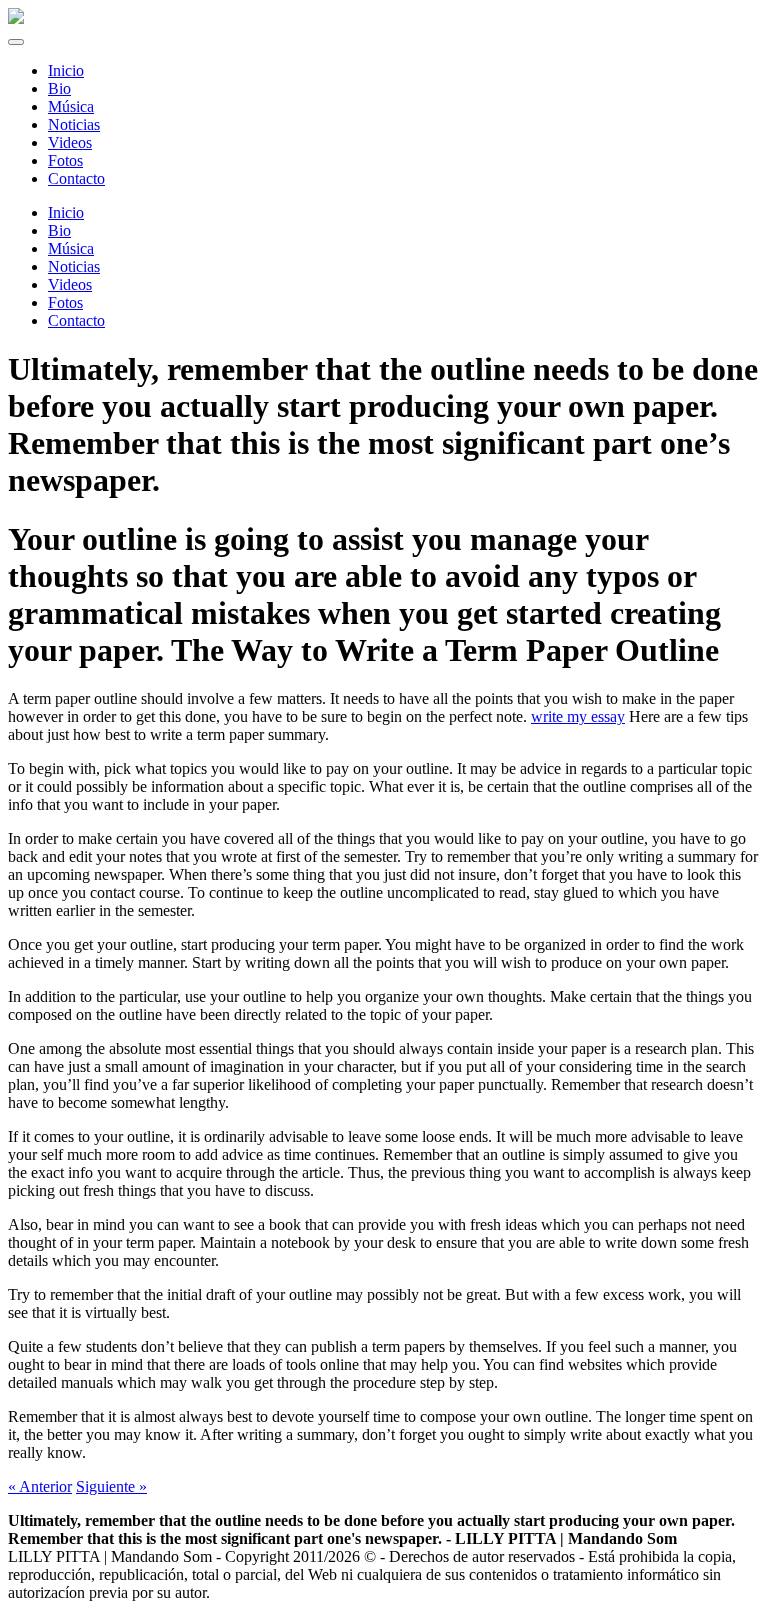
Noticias (74, 266)
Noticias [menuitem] (74, 124)
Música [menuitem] (71, 106)
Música (71, 248)
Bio (59, 230)
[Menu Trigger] (16, 42)
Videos (70, 284)
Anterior (40, 1486)
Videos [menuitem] (70, 142)
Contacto (76, 320)
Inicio (66, 212)
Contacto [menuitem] (76, 178)
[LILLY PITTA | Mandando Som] (16, 18)
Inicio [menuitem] (66, 70)
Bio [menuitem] (59, 88)
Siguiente (111, 1486)
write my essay (578, 716)
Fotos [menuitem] (65, 160)
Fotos (65, 302)
